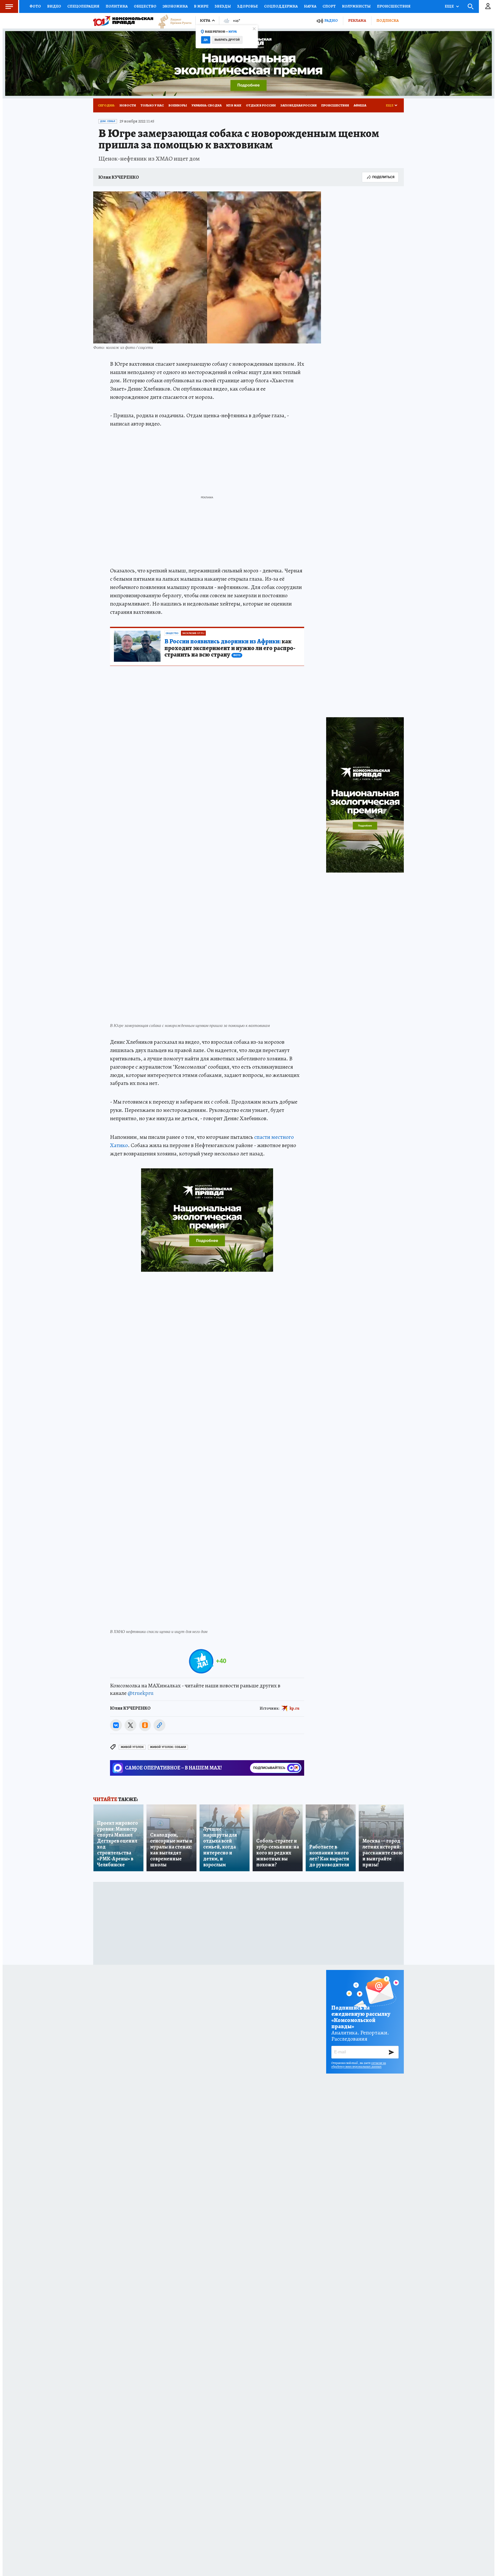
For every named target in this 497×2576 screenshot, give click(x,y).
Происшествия (394, 6)
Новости (128, 105)
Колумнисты (356, 6)
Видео (54, 6)
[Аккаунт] (488, 6)
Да (206, 40)
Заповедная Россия (298, 105)
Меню (9, 6)
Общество (145, 6)
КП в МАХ (234, 105)
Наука (310, 6)
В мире (201, 6)
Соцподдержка (281, 6)
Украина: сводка (207, 105)
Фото (35, 6)
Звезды (223, 6)
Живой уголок (132, 1747)
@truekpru (141, 1693)
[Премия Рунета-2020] (172, 21)
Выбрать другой (227, 40)
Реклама (357, 20)
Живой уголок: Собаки (168, 1747)
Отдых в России (261, 105)
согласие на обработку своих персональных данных (359, 2065)
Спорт (329, 6)
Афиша (360, 105)
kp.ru (295, 1708)
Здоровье (247, 6)
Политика (117, 6)
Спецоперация (83, 6)
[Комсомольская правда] (123, 21)
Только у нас (152, 105)
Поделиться (383, 177)
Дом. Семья (108, 121)
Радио (331, 21)
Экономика (175, 6)
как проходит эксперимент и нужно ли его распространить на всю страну (230, 648)
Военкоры (178, 105)
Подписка (388, 20)
